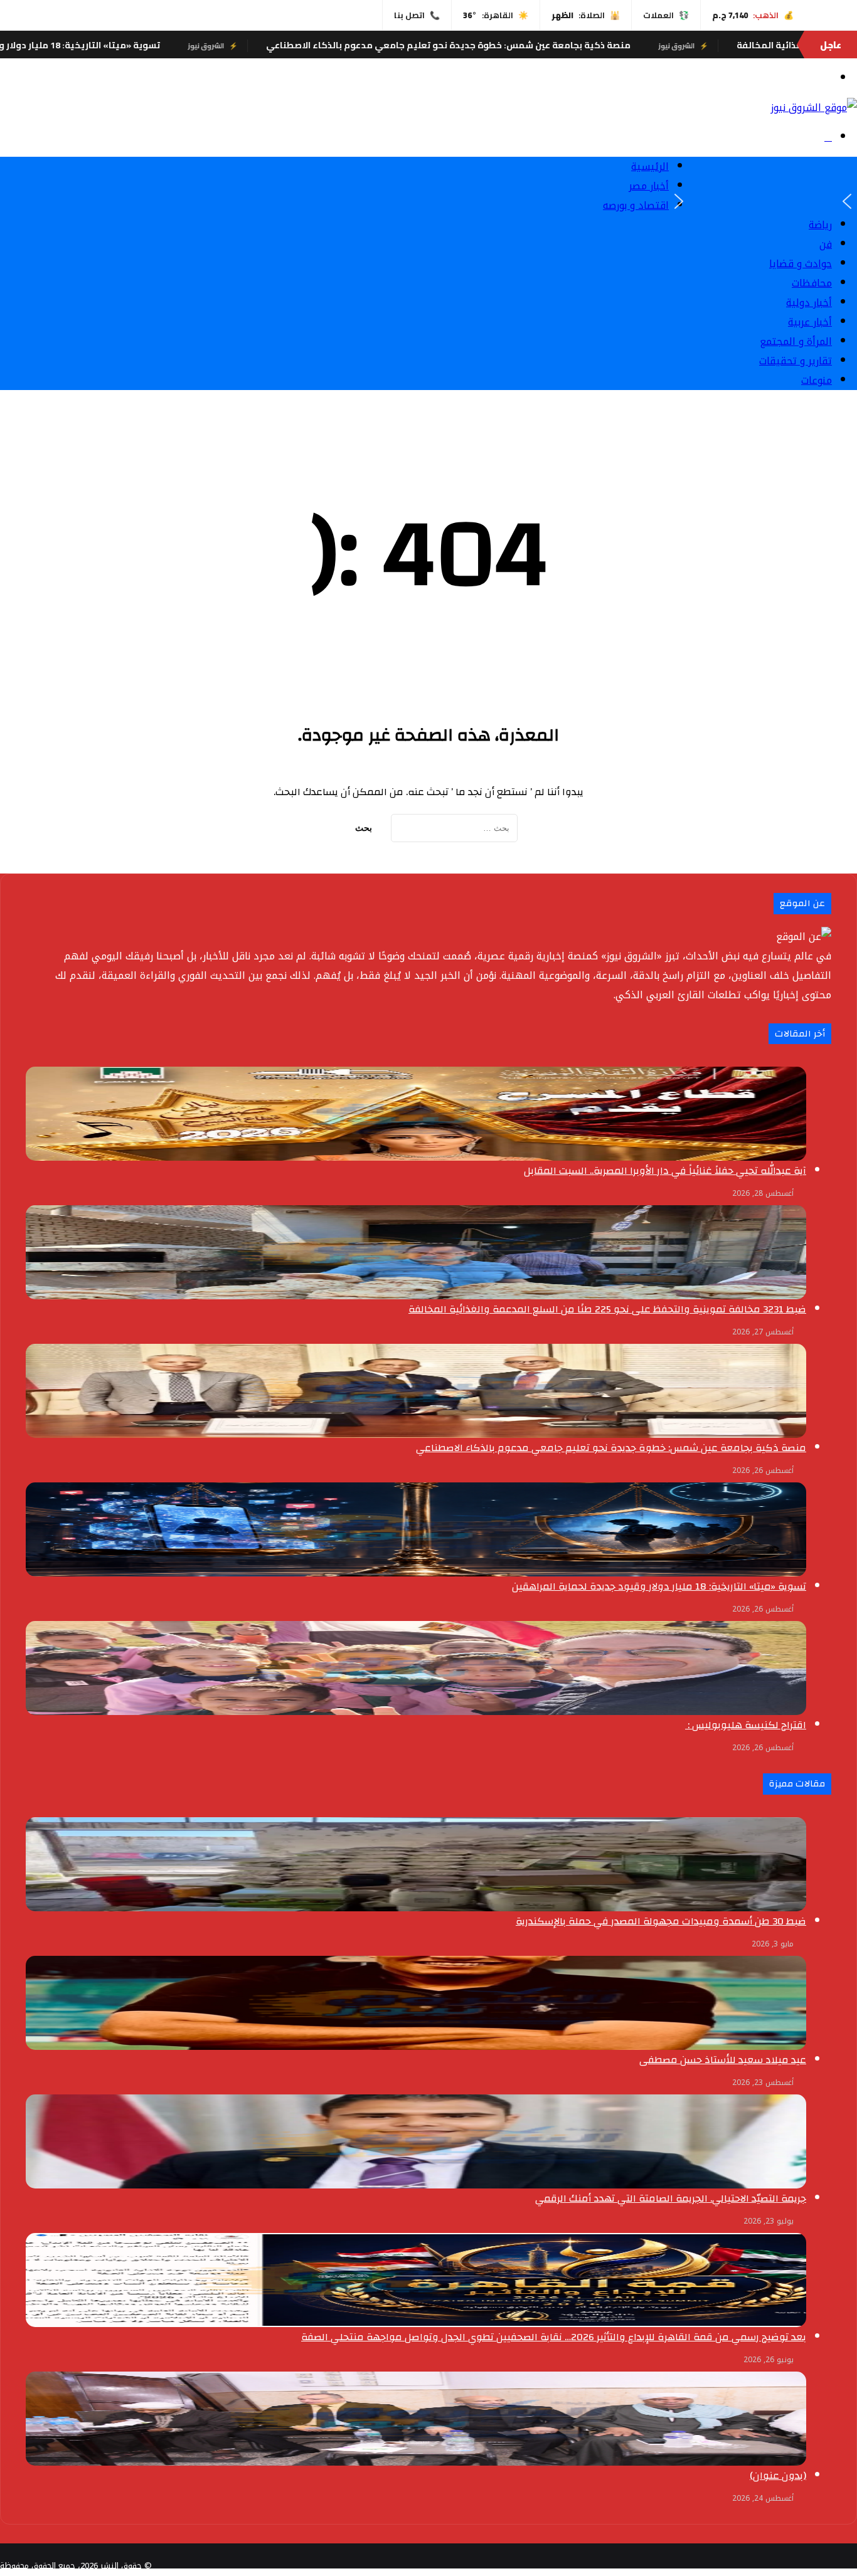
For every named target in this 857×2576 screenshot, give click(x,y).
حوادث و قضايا (801, 264)
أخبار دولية (809, 303)
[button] (847, 201)
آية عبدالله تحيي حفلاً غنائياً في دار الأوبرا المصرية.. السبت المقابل (665, 1171)
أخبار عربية (810, 322)
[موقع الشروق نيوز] (814, 108)
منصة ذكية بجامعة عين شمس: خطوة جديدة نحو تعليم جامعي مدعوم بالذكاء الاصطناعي (595, 45)
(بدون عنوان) (778, 2476)
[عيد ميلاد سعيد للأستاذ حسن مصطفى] (416, 2003)
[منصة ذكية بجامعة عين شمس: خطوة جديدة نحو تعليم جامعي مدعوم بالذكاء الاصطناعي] (416, 1391)
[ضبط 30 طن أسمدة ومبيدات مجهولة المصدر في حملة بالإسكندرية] (416, 1864)
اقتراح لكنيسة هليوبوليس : (746, 1725)
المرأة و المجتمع (796, 341)
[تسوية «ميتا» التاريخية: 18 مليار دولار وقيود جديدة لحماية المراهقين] (416, 1529)
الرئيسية (650, 166)
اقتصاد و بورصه (636, 205)
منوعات (817, 380)
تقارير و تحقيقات (796, 361)
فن (826, 244)
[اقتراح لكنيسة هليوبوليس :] (416, 1668)
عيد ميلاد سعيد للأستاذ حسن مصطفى (723, 2060)
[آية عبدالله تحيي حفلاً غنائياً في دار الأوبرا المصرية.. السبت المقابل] (416, 1114)
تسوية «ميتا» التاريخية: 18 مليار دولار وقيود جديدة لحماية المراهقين (164, 45)
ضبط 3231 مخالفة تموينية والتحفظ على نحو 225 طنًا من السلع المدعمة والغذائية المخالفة (607, 1309)
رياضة (820, 225)
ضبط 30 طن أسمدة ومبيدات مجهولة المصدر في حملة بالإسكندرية (661, 1921)
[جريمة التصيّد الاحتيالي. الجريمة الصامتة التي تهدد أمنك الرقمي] (416, 2141)
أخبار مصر (649, 186)
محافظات (812, 283)
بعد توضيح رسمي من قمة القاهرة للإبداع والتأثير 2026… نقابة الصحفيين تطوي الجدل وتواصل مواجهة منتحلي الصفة (554, 2337)
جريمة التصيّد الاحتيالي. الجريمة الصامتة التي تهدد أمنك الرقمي (671, 2199)
